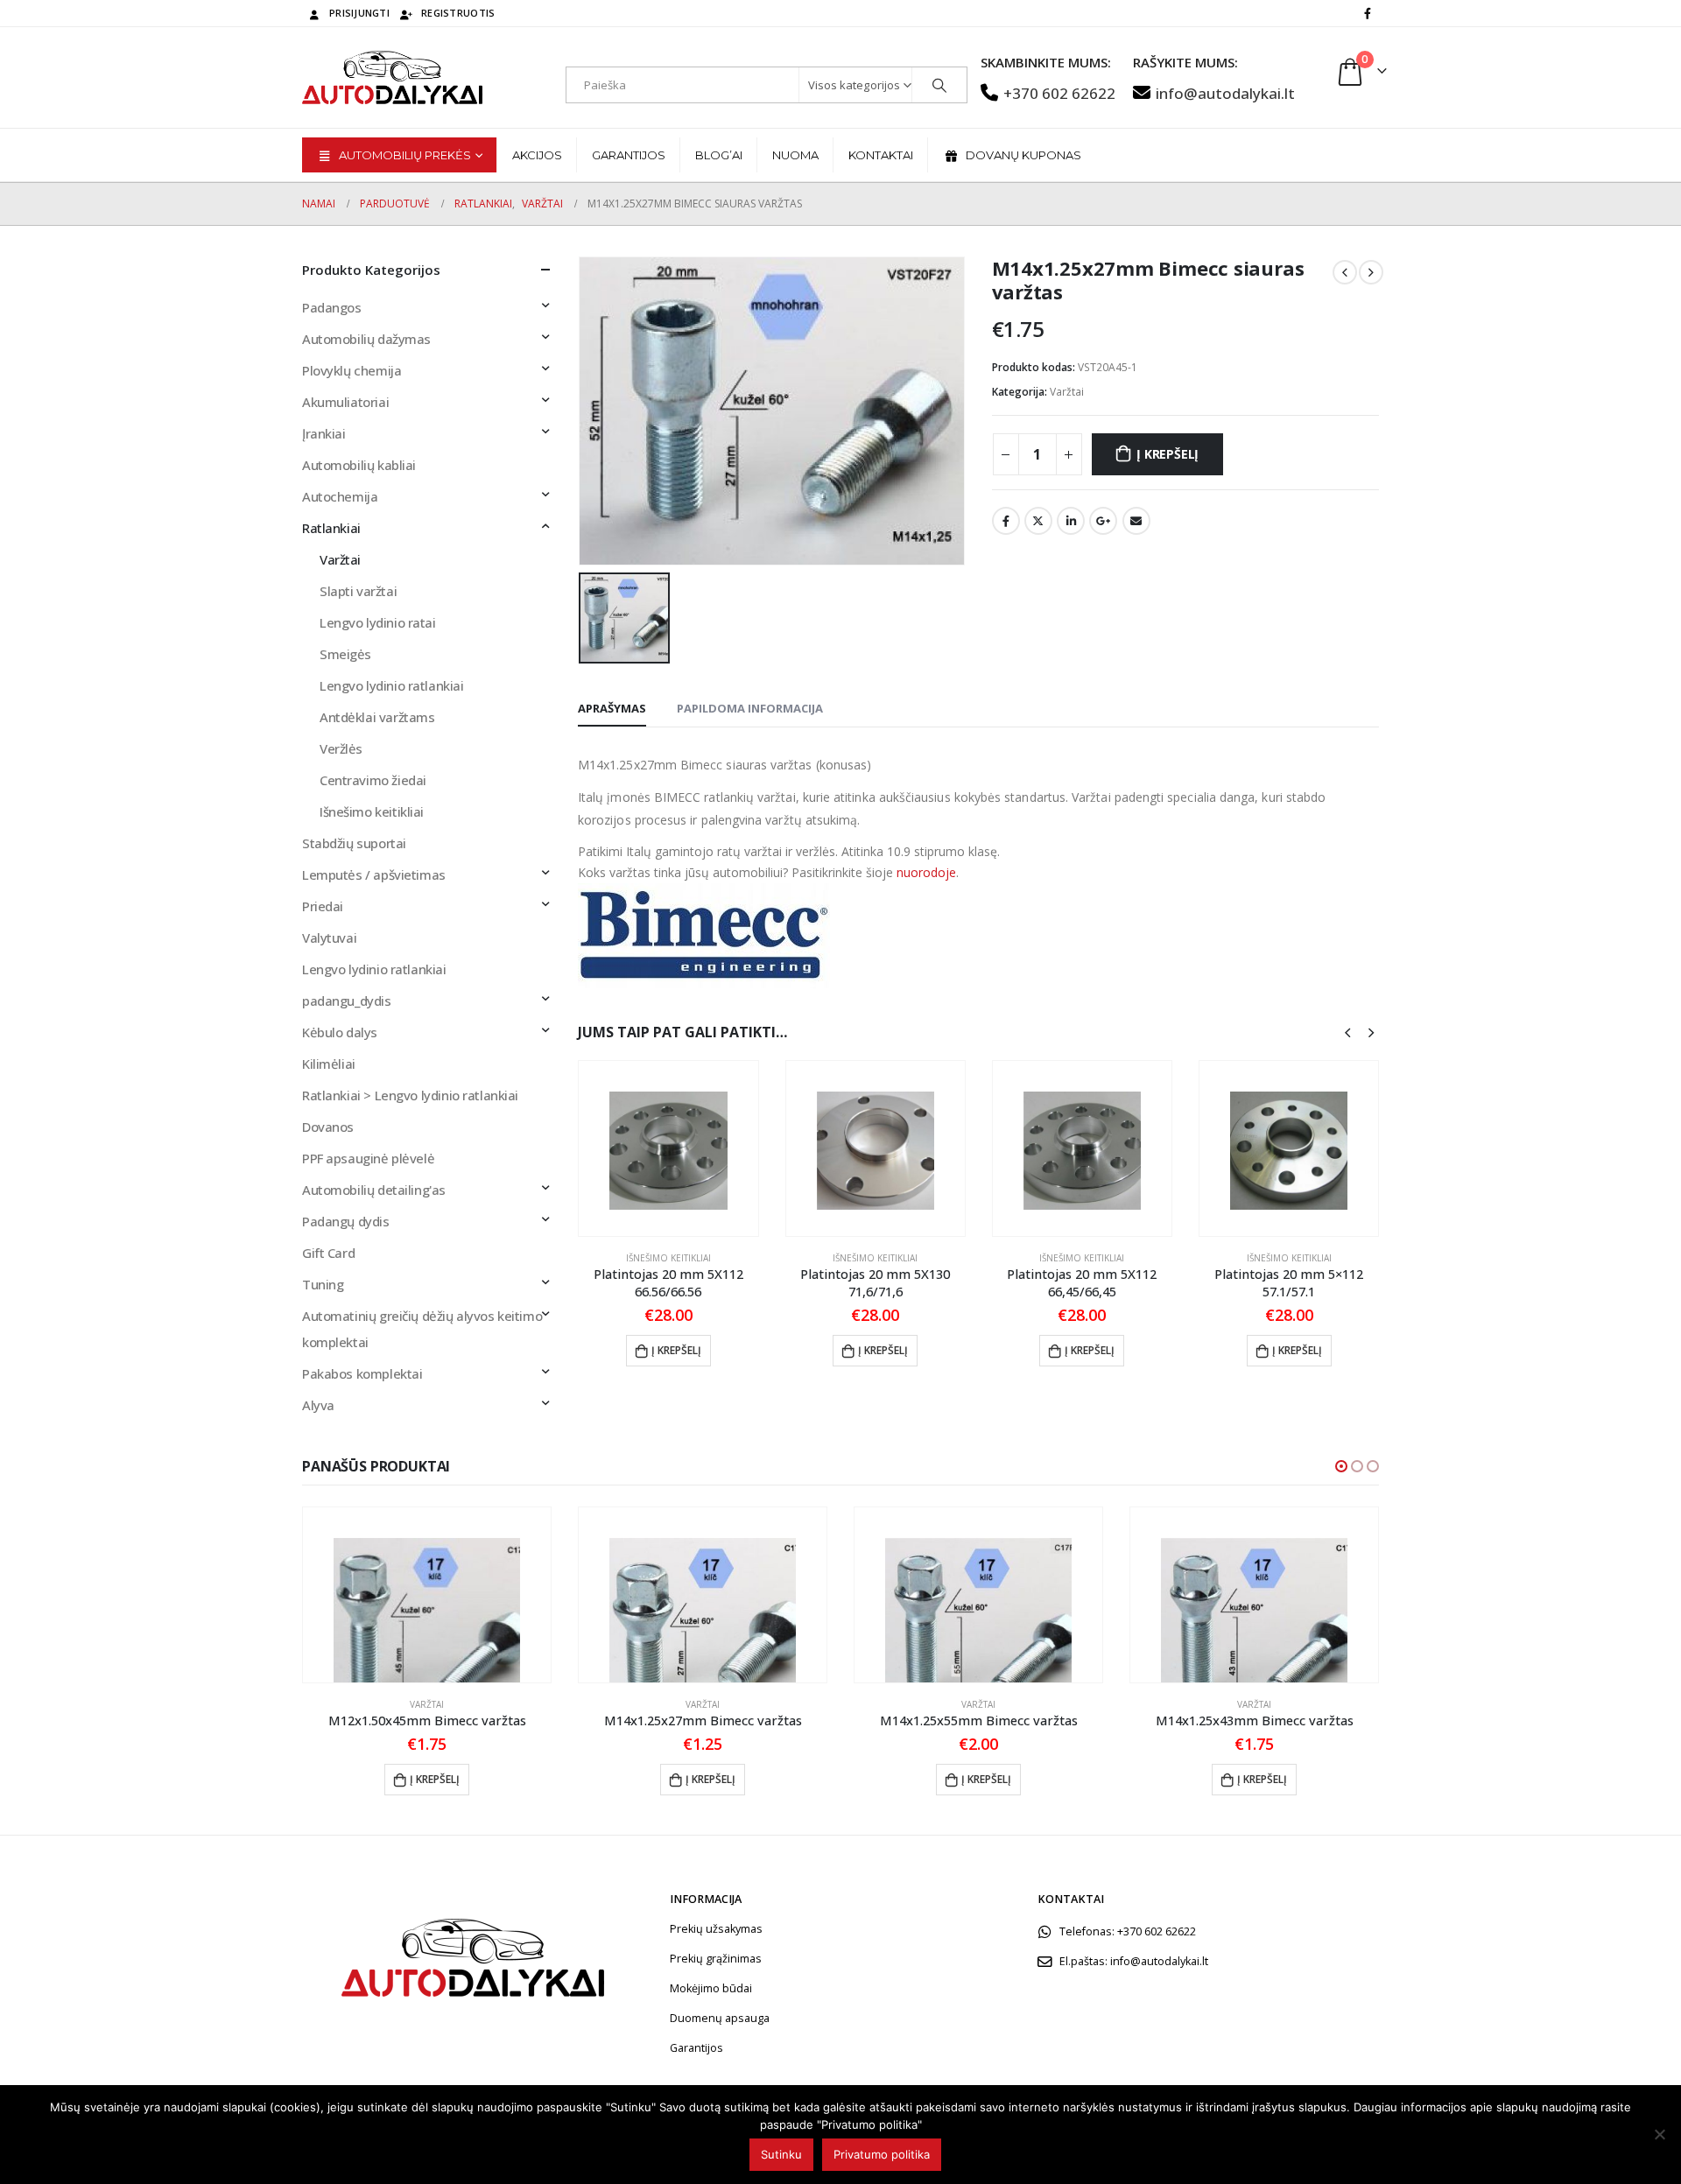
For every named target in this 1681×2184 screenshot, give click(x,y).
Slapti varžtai (358, 591)
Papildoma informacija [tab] (750, 708)
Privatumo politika (882, 2154)
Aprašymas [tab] (612, 708)
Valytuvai (329, 938)
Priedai (323, 906)
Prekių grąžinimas (716, 1959)
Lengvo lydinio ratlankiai (392, 685)
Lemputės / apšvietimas (374, 874)
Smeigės (345, 654)
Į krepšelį (1168, 454)
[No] (1659, 2134)
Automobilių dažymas (366, 339)
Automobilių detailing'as (374, 1190)
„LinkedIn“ (1071, 521)
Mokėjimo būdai (711, 1988)
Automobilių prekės (405, 155)
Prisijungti (359, 13)
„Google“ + (1103, 521)
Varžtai (1067, 392)
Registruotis (458, 13)
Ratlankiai (331, 528)
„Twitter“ (1038, 521)
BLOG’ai (719, 155)
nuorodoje (926, 872)
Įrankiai (324, 433)
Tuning (323, 1284)
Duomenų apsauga (720, 2018)
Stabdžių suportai (354, 843)
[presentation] (1347, 1031)
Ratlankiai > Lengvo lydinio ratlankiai (410, 1095)
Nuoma (795, 155)
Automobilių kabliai (359, 465)
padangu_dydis (347, 1001)
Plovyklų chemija (352, 370)
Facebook (1006, 521)
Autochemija (340, 496)
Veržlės (341, 748)
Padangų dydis (346, 1221)
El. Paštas (1136, 521)
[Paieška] (939, 85)
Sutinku (781, 2154)
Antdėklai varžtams (377, 717)
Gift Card (328, 1253)
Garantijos (629, 155)
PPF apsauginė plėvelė (368, 1158)
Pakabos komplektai (362, 1373)
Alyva (318, 1405)
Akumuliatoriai (345, 402)
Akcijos (537, 155)
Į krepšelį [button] (676, 1350)
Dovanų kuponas (1023, 155)
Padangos (332, 307)
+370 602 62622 (1059, 93)
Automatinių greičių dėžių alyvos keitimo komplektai (422, 1329)
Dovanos (328, 1127)
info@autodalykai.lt (1225, 93)
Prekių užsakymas (716, 1929)
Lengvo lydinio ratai (378, 622)
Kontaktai (881, 155)
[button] (1341, 1466)
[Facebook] (1368, 13)
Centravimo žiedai (373, 780)
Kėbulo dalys (340, 1032)
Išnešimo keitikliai (668, 1258)
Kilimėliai (329, 1064)
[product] (668, 1148)
